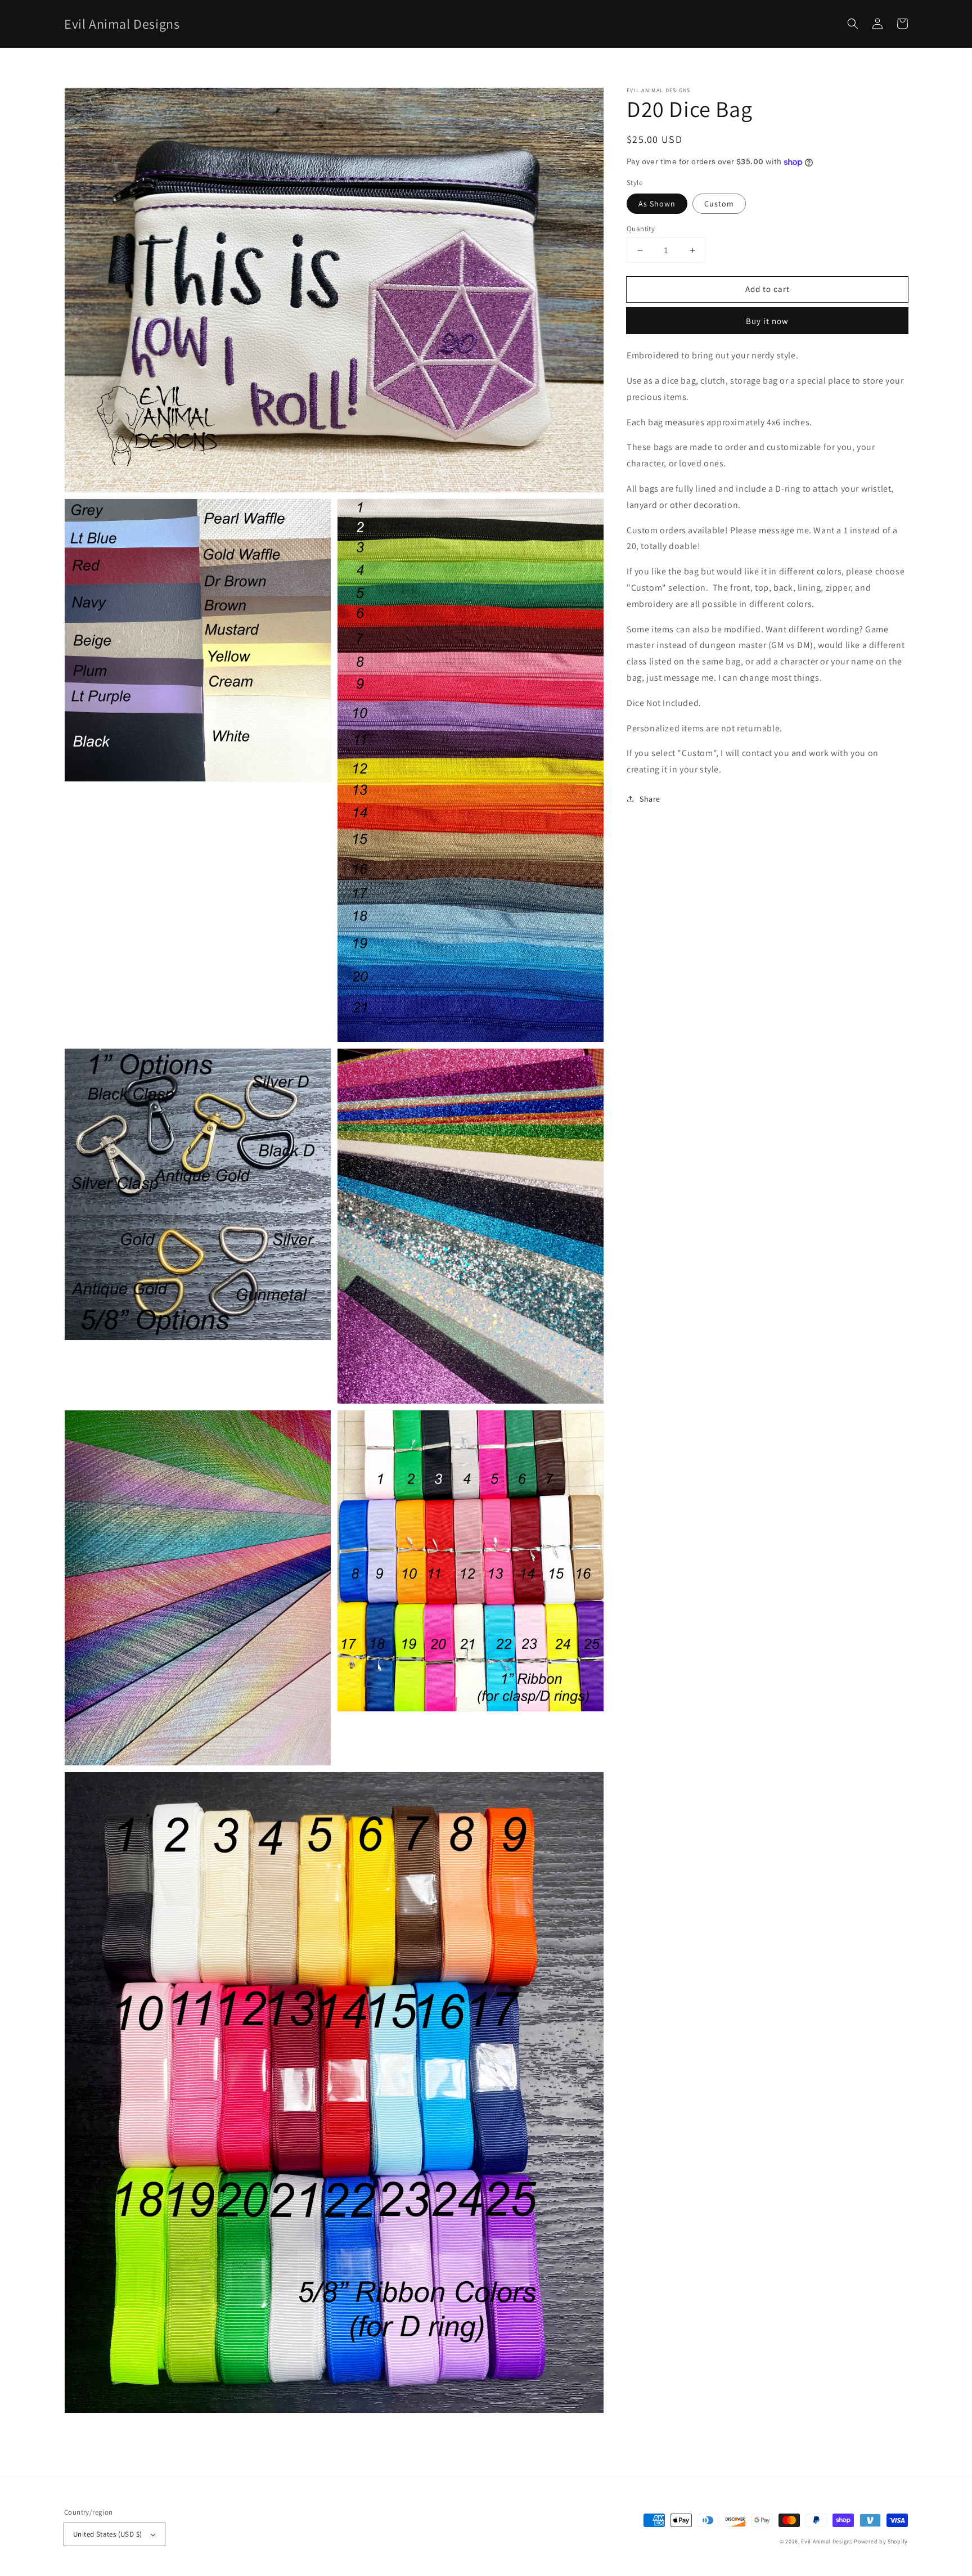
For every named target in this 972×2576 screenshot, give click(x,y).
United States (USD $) (107, 2534)
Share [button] (650, 799)
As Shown (657, 204)
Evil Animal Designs (827, 2541)
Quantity (641, 229)
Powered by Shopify (881, 2541)
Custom (719, 204)
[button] (853, 24)
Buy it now (767, 321)
